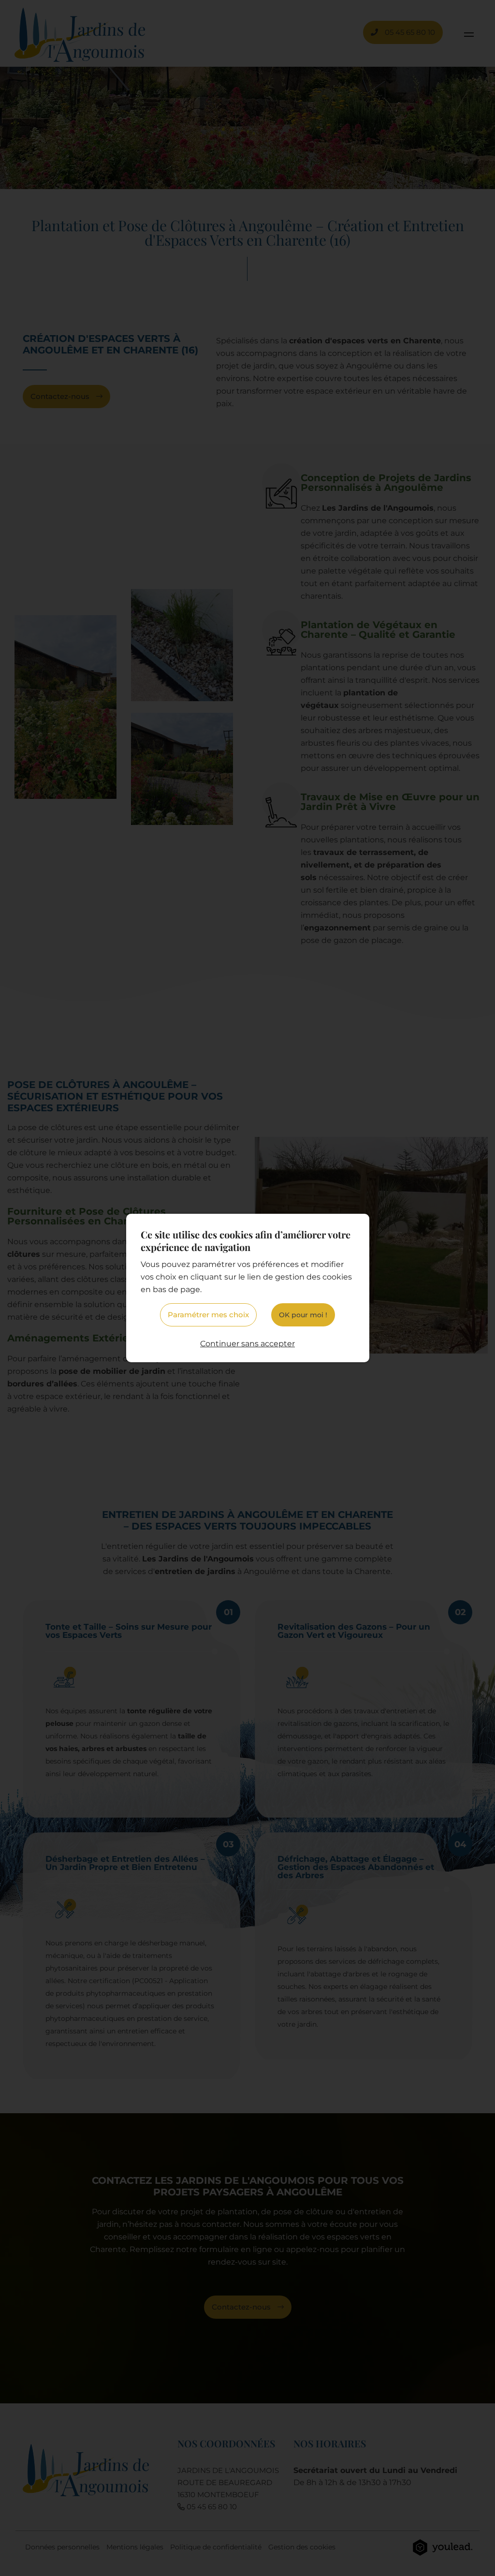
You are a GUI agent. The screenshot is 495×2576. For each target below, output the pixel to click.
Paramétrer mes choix (208, 1315)
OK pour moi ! (303, 1315)
